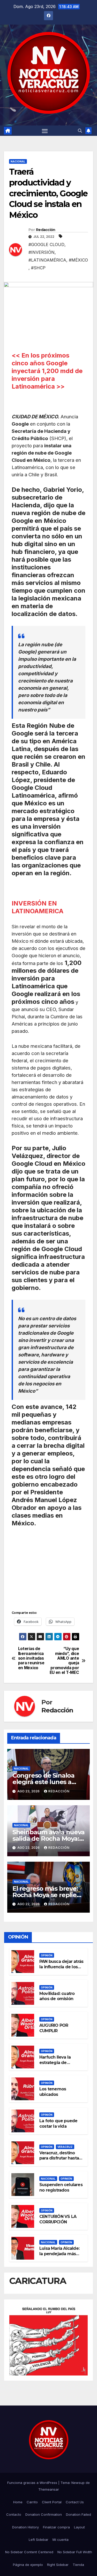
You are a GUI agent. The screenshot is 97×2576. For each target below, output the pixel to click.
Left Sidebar (39, 2540)
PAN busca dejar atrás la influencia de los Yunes (61, 1967)
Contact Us (75, 2502)
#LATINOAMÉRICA (47, 260)
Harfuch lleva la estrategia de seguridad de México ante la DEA (61, 2065)
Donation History (25, 2527)
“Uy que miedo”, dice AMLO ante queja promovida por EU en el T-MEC (64, 1661)
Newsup (78, 2483)
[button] (80, 131)
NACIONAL (18, 161)
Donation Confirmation (44, 2514)
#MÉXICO (78, 260)
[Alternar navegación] (45, 131)
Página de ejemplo (28, 2565)
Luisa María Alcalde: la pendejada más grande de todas (59, 2254)
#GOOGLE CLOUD (46, 244)
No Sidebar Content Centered (29, 2552)
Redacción (46, 230)
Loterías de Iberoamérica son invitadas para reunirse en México (31, 1658)
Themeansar (49, 2489)
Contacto (14, 2514)
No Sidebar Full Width (75, 2552)
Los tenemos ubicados (53, 2092)
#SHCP (38, 268)
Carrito (32, 2502)
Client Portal (52, 2502)
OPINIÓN (47, 1955)
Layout (79, 2527)
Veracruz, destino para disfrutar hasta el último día (59, 2158)
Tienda (78, 2565)
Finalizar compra (56, 2527)
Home (18, 2502)
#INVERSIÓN (42, 252)
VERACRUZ (65, 2147)
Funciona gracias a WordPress (33, 2483)
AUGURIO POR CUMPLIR (54, 2028)
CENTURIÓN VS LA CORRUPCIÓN (58, 2219)
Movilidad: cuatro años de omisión (57, 1996)
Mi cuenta (61, 2540)
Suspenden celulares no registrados (61, 2187)
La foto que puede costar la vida (58, 2124)
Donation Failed (79, 2514)
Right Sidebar (58, 2565)
